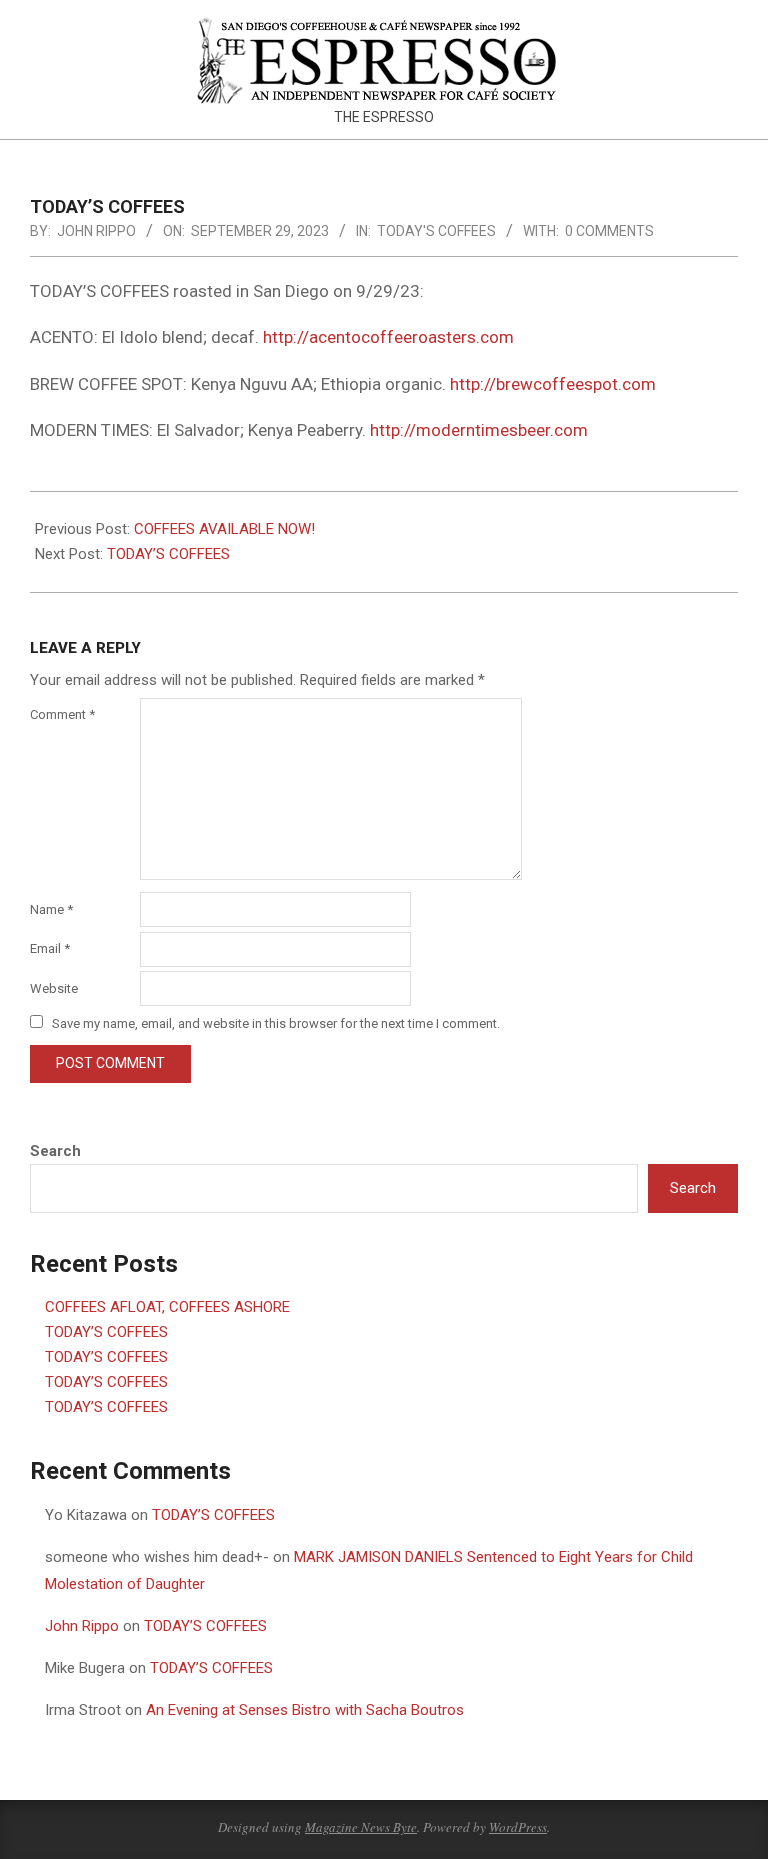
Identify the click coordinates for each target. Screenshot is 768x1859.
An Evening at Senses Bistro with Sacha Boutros (305, 1710)
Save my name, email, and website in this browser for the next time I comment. (276, 1023)
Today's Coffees (436, 231)
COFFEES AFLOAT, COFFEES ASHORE (167, 1307)
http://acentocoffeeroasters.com (388, 337)
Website (54, 988)
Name (51, 909)
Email (50, 948)
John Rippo (82, 1626)
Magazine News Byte (361, 1827)
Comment (62, 714)
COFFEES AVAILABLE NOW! (224, 529)
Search (55, 1151)
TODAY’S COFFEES (168, 554)
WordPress (518, 1827)
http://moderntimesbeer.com (479, 430)
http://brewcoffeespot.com (553, 384)
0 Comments (609, 231)
